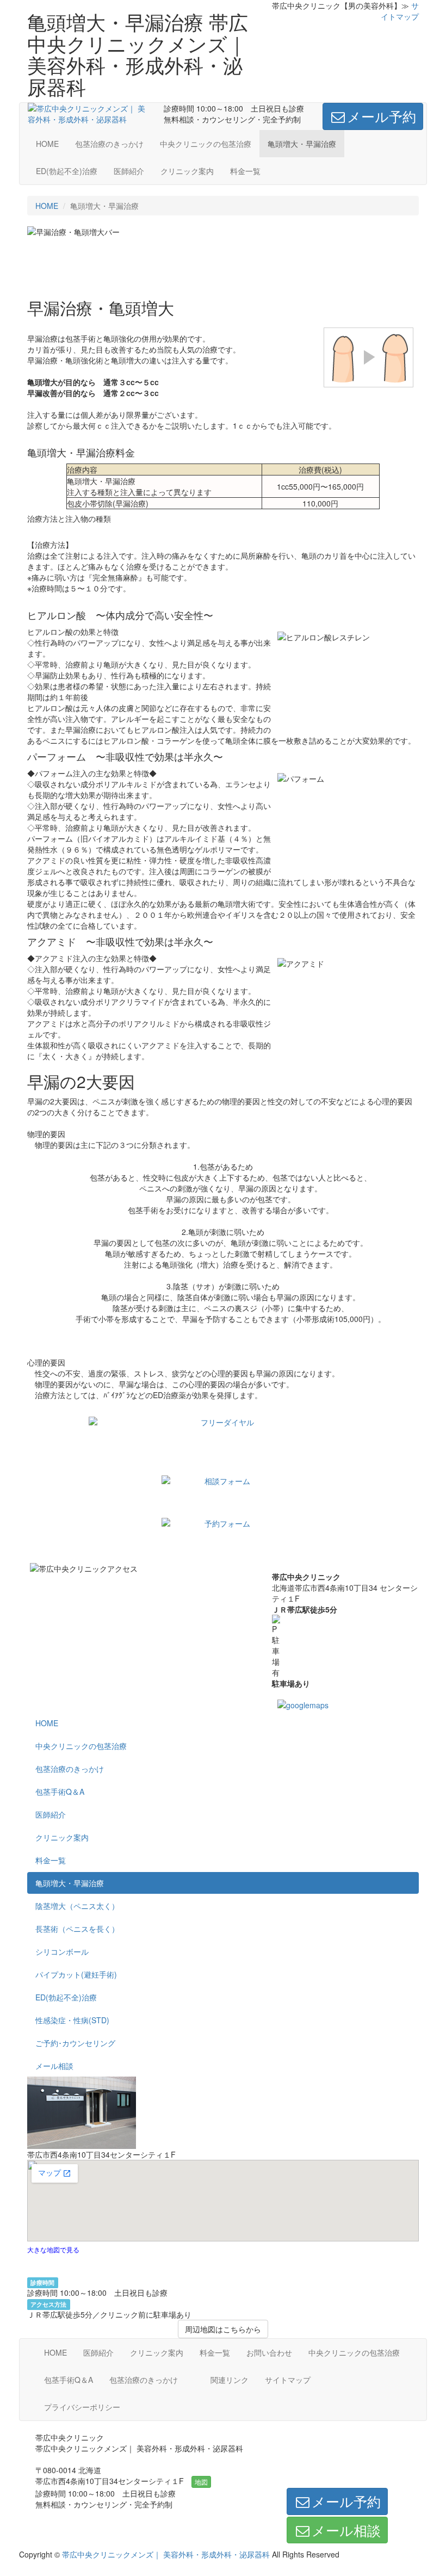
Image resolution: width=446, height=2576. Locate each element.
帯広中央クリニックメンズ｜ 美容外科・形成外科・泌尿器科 (166, 2554)
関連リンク (230, 2380)
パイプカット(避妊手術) (76, 1974)
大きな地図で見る (53, 2249)
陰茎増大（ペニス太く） (77, 1906)
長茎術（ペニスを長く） (77, 1929)
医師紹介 (129, 171)
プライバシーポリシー (82, 2407)
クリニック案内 (187, 171)
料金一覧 (245, 171)
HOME (47, 144)
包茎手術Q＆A (60, 1792)
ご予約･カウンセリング (75, 2043)
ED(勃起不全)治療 (67, 171)
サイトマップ (400, 11)
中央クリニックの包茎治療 (206, 144)
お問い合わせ (269, 2352)
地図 (201, 2482)
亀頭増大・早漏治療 (302, 144)
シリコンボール (62, 1951)
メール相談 (54, 2066)
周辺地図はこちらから (223, 2329)
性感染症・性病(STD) (72, 2020)
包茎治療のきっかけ (109, 144)
